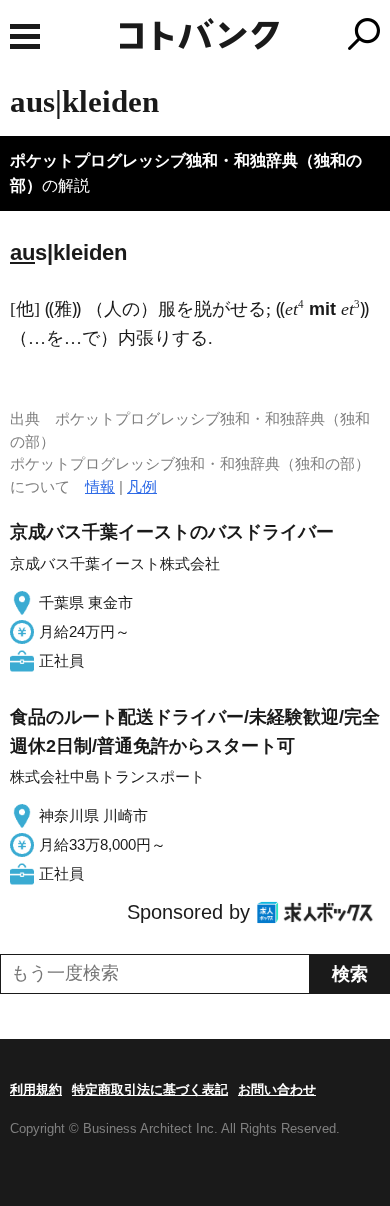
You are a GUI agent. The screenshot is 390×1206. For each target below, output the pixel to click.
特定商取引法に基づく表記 (150, 1089)
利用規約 (36, 1089)
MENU (25, 36)
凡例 (142, 486)
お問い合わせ (277, 1089)
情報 (100, 486)
